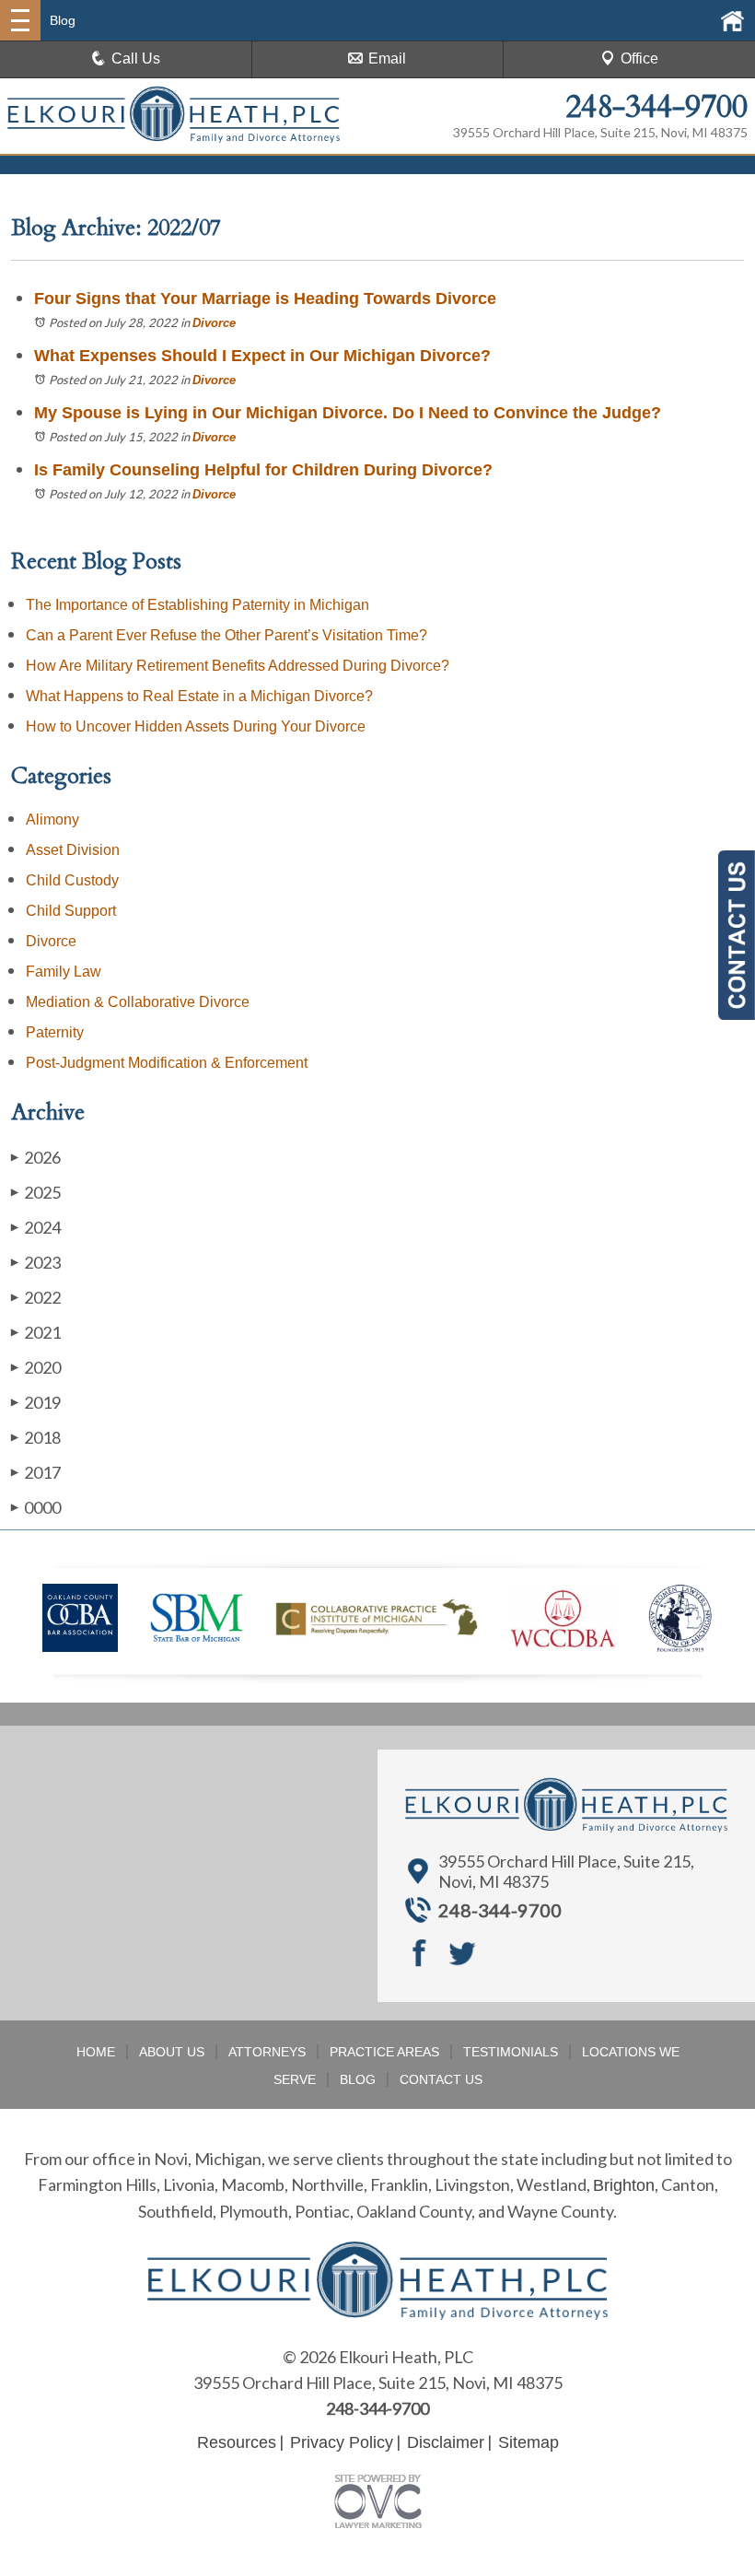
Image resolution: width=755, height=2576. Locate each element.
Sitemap (528, 2442)
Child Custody (72, 880)
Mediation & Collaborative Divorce (138, 1002)
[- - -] (20, 20)
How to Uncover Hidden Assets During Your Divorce (196, 726)
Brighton (624, 2185)
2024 (36, 1227)
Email (387, 59)
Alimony (52, 820)
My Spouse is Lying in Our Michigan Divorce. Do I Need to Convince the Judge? (348, 413)
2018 (36, 1437)
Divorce (214, 323)
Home (96, 2052)
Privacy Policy (342, 2442)
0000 (36, 1507)
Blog (358, 2079)
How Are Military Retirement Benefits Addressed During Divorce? (238, 666)
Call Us (136, 59)
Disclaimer (446, 2442)
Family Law (64, 972)
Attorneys (267, 2052)
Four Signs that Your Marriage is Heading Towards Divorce (265, 299)
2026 (36, 1157)
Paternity (55, 1032)
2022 (36, 1297)
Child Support (71, 911)
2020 (36, 1367)
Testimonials (511, 2052)
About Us (172, 2052)
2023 (36, 1262)
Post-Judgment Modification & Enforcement (167, 1063)
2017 (36, 1472)
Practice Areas (384, 2052)
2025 (36, 1192)
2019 (36, 1402)
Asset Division (73, 850)
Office (639, 59)
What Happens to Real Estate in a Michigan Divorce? (199, 696)
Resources (237, 2442)
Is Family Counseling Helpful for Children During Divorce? (263, 470)
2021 (36, 1332)
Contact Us (441, 2079)
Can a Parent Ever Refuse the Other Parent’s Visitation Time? (226, 635)
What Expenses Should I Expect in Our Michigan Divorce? (262, 356)
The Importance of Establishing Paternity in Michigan (197, 605)
